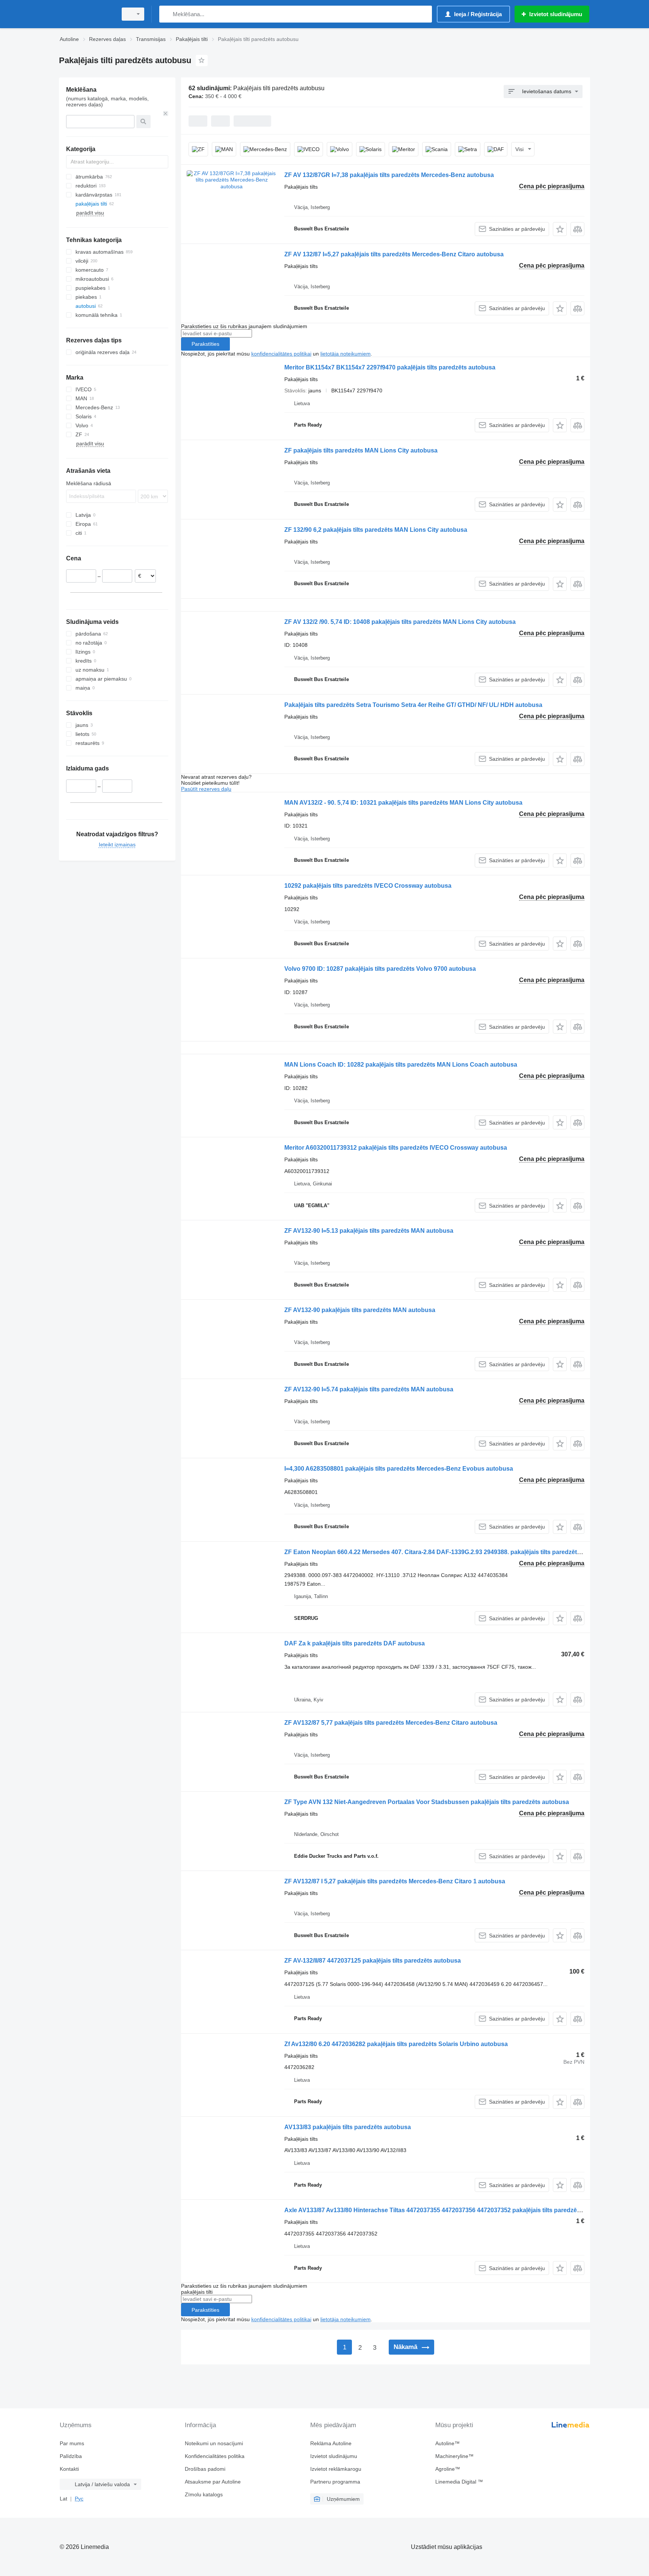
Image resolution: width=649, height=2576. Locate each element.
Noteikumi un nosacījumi (214, 2443)
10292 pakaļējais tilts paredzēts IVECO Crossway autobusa (368, 886)
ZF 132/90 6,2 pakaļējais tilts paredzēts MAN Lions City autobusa (376, 530)
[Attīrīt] (166, 114)
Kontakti (69, 2469)
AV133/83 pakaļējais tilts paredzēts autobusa (348, 2127)
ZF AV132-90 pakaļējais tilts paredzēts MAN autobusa (360, 1310)
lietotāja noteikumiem (346, 354)
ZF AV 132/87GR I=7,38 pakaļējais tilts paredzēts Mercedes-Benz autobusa (389, 175)
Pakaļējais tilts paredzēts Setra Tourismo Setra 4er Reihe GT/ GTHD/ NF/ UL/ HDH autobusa (413, 705)
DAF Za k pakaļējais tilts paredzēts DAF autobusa (355, 1643)
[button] (560, 229)
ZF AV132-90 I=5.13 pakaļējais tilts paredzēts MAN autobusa (369, 1231)
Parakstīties (205, 344)
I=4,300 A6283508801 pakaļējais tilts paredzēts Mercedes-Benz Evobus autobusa (399, 1469)
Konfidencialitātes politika (215, 2456)
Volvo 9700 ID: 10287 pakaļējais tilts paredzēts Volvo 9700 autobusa (380, 969)
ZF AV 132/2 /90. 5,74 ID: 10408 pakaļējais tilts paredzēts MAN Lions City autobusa (400, 622)
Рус (79, 2499)
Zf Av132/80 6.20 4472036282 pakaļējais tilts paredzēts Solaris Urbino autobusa (396, 2044)
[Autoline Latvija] (86, 14)
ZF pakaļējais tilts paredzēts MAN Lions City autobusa (361, 450)
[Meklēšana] (167, 14)
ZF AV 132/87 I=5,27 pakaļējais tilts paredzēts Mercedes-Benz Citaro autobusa (394, 254)
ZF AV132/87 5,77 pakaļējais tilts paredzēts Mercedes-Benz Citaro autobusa (391, 1723)
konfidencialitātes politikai (281, 354)
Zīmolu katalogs (204, 2494)
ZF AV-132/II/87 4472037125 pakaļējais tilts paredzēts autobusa (373, 1961)
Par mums (72, 2443)
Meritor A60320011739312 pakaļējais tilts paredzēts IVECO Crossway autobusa (396, 1148)
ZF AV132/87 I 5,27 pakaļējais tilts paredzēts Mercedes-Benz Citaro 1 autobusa (395, 1881)
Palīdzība (71, 2456)
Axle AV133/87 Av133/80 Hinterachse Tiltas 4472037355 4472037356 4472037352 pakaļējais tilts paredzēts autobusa (448, 2210)
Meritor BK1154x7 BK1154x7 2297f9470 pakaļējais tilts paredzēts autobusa (390, 367)
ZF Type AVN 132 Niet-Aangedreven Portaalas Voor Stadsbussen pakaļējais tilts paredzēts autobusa (427, 1802)
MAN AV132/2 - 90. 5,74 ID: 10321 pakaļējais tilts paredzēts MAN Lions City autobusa (403, 803)
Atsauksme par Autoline (213, 2482)
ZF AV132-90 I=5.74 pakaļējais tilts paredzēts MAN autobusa (369, 1389)
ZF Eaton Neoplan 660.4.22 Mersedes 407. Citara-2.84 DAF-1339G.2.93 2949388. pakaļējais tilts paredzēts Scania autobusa (457, 1552)
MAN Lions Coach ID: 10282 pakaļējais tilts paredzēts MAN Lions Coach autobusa (401, 1065)
